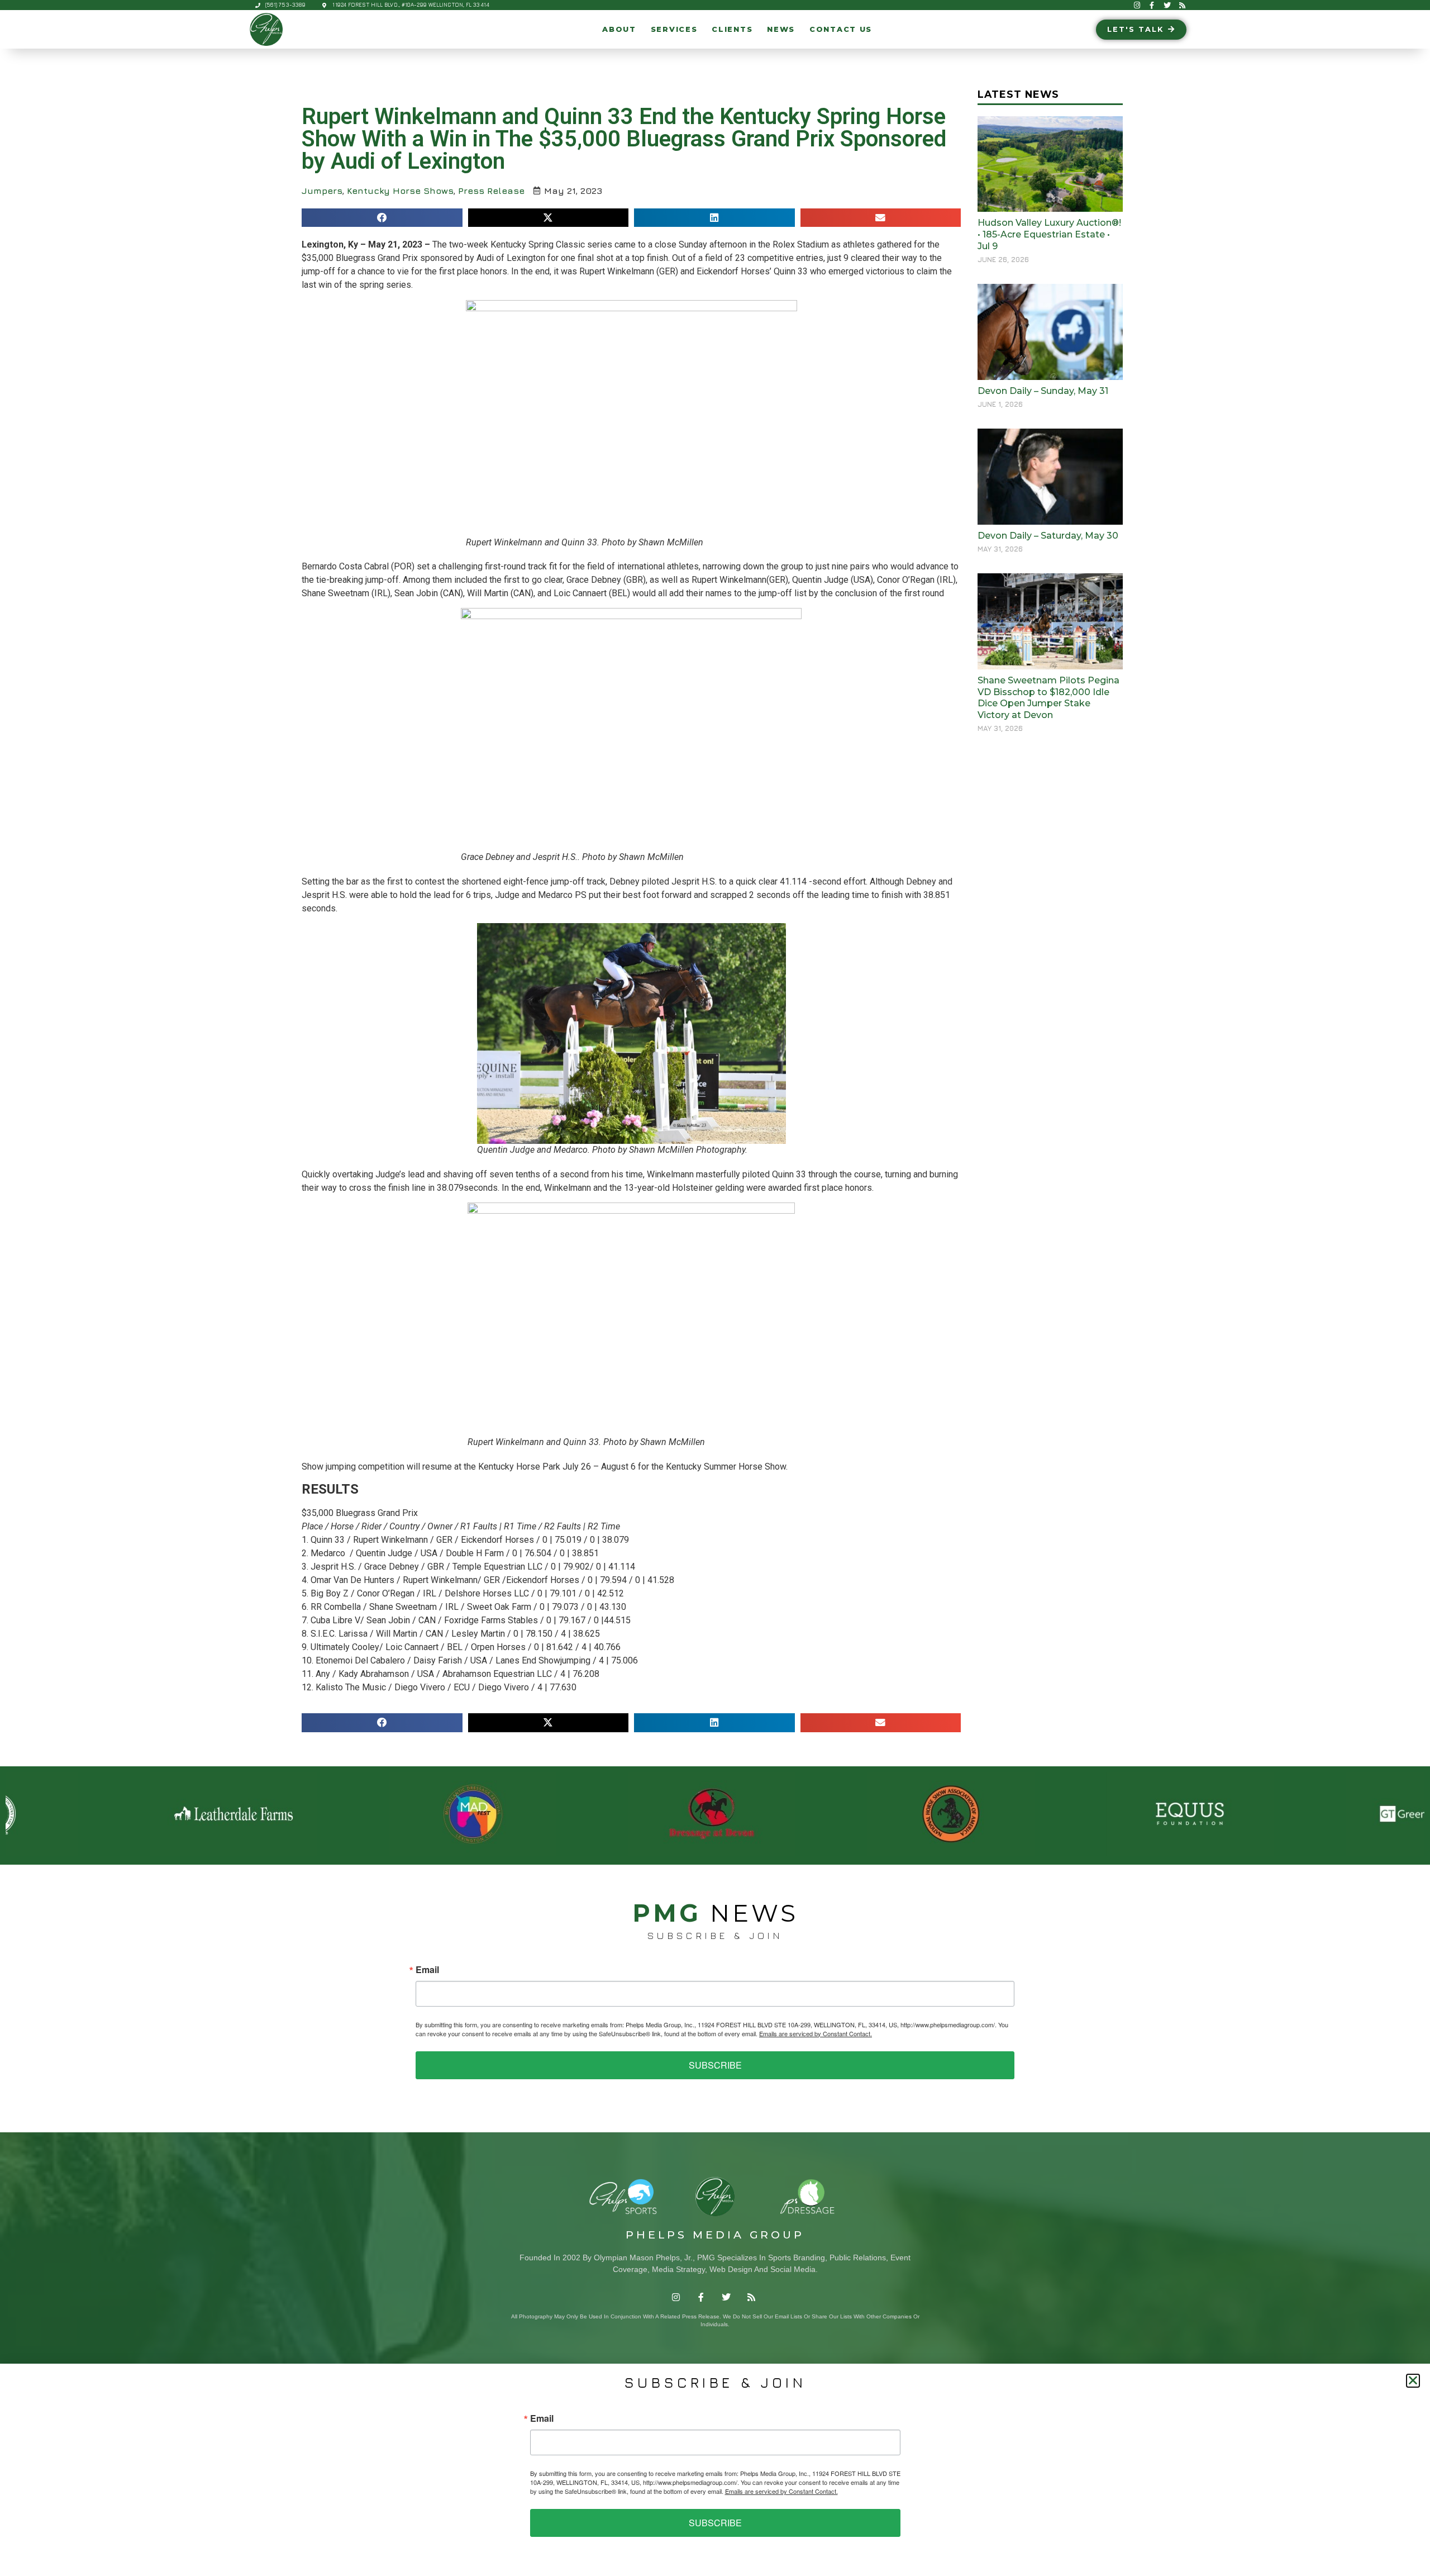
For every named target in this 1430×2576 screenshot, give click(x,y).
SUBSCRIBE (715, 2065)
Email (427, 1970)
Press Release (491, 191)
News (781, 29)
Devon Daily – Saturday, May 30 (1048, 536)
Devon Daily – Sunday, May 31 (1043, 391)
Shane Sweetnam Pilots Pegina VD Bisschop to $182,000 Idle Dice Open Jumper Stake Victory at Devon (1048, 698)
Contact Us (841, 29)
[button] (382, 218)
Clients (732, 29)
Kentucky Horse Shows (400, 191)
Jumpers (322, 191)
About (619, 29)
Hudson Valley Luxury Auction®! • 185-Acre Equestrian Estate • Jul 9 (1049, 234)
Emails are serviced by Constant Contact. (816, 2033)
